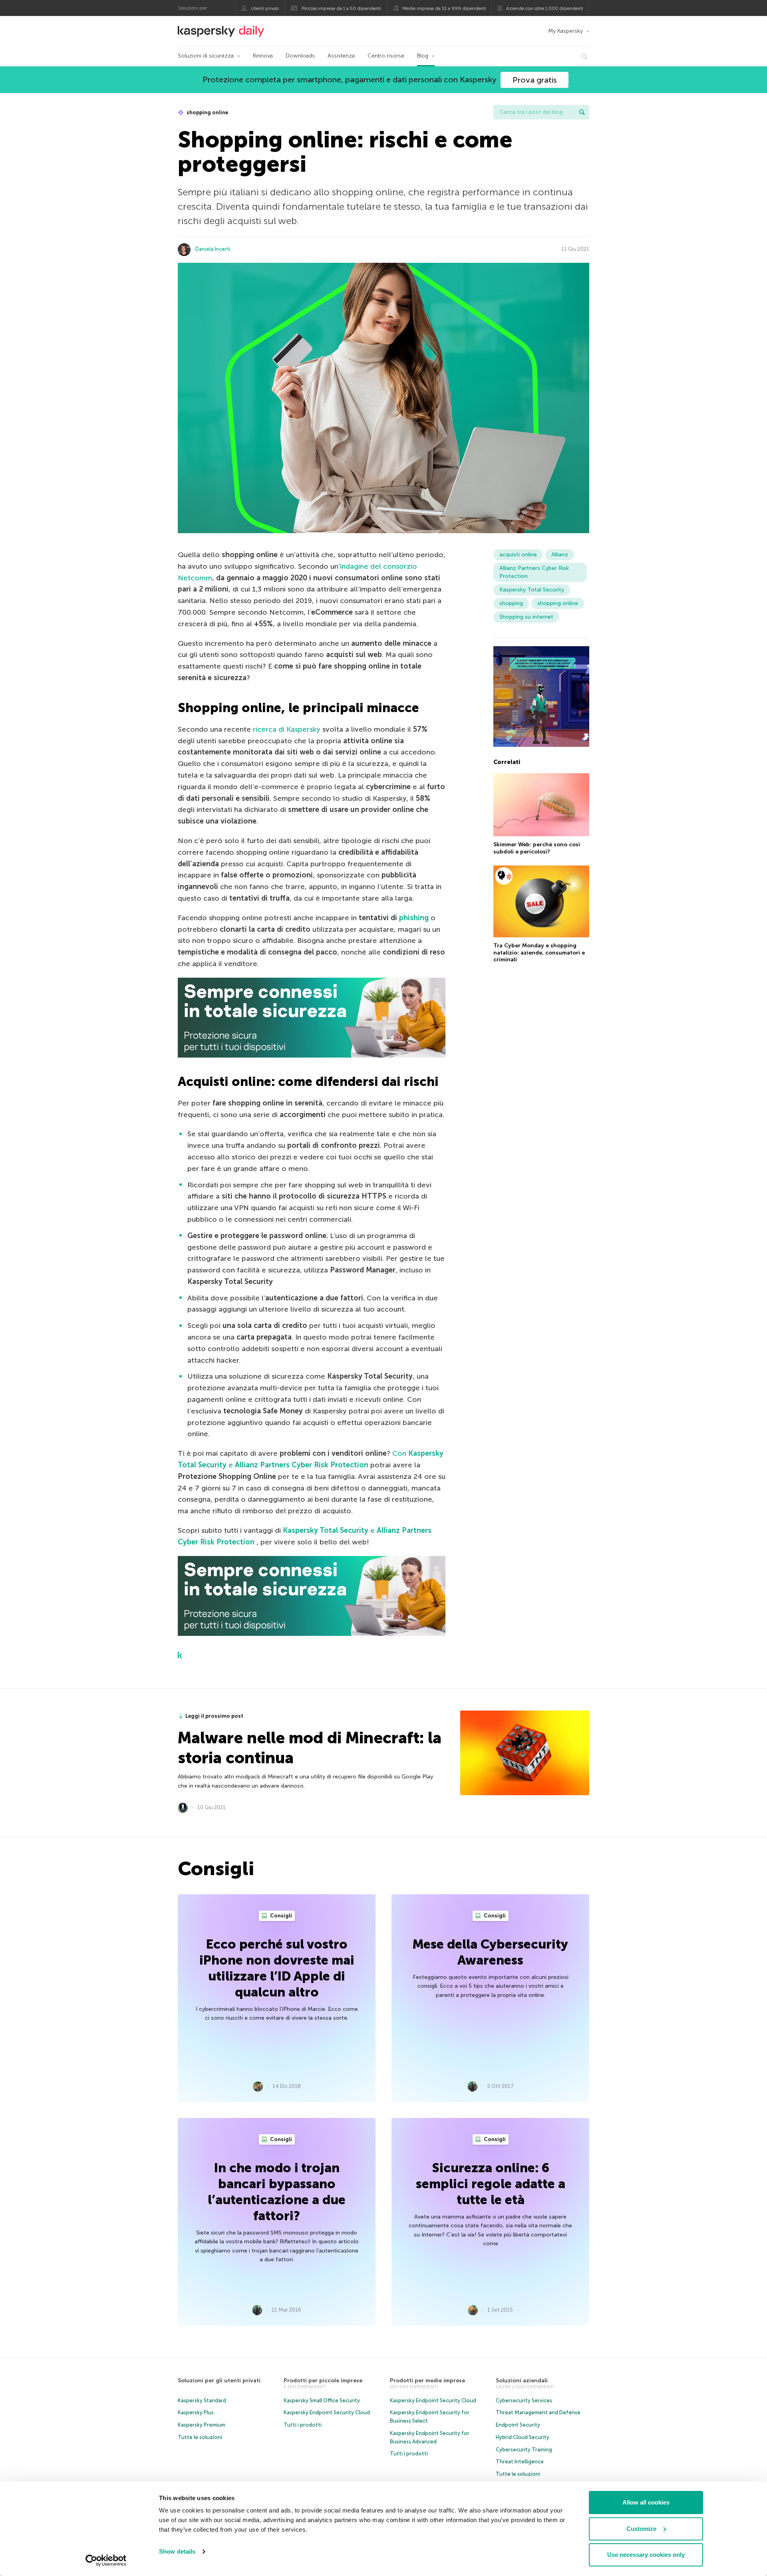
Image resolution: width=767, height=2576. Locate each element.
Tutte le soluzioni (200, 2437)
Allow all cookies (646, 2502)
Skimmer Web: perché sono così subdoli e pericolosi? (537, 848)
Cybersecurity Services (524, 2400)
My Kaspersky (565, 31)
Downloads (300, 56)
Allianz (560, 555)
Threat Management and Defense (538, 2412)
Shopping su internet (526, 617)
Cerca (582, 112)
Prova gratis (535, 80)
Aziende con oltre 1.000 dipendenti (545, 8)
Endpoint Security (518, 2425)
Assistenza (341, 56)
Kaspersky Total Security (532, 590)
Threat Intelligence (520, 2462)
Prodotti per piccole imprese (323, 2381)
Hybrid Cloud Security (523, 2437)
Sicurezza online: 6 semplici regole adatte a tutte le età (491, 2184)
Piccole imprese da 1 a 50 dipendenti (341, 8)
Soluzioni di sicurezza (206, 56)
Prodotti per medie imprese (427, 2381)
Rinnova (263, 56)
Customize (641, 2529)
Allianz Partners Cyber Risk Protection (534, 572)
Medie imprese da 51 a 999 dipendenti (444, 8)
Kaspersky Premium (202, 2425)
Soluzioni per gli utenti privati (219, 2381)
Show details (177, 2551)
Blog (423, 56)
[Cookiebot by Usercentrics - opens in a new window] (106, 2560)
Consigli (280, 1916)
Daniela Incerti (213, 249)
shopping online (207, 112)
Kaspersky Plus (196, 2412)
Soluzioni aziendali (522, 2381)
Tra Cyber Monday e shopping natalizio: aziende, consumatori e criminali (539, 953)
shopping (511, 603)
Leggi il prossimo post (214, 1716)
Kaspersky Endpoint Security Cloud (327, 2412)
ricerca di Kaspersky (287, 729)
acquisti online (518, 555)
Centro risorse (386, 56)
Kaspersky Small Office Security (322, 2400)
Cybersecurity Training (524, 2450)
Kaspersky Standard (202, 2400)
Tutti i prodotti (303, 2425)
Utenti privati (265, 8)
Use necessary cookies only (646, 2555)
